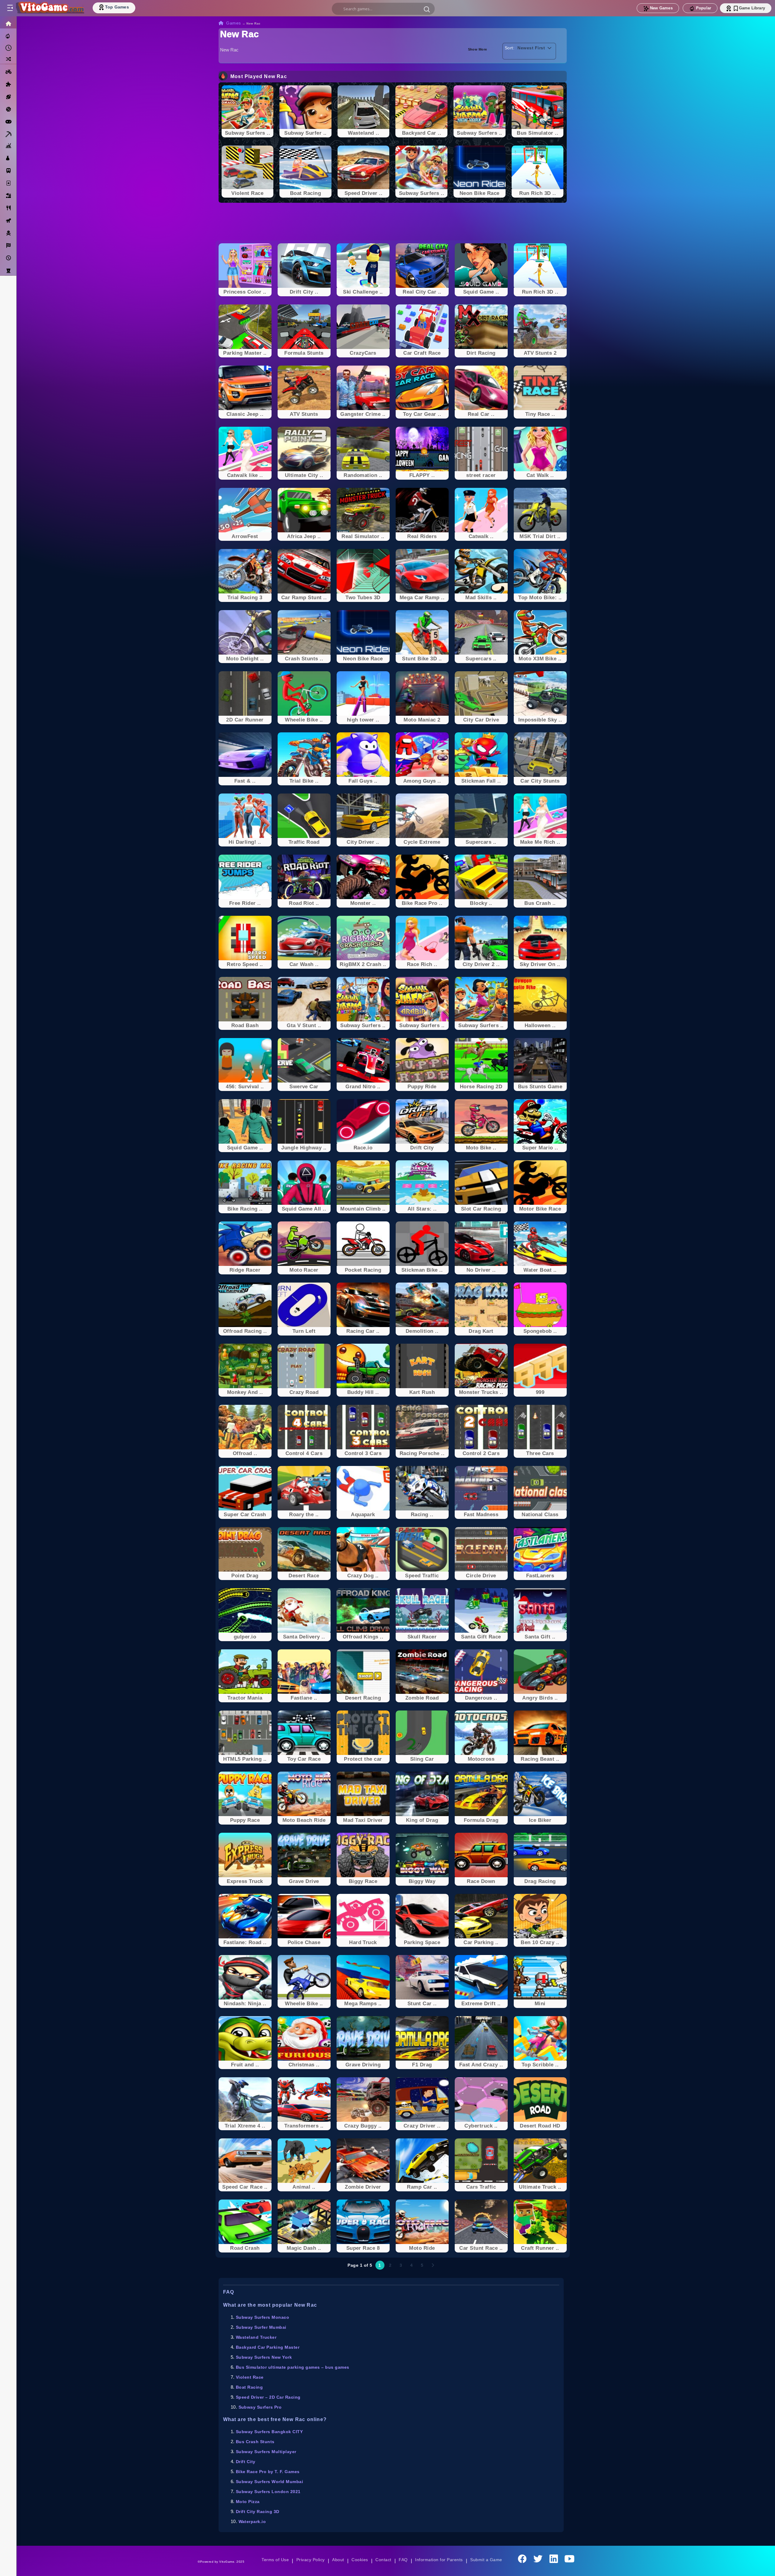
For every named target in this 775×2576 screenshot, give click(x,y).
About (338, 2560)
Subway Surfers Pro (260, 2407)
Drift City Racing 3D (258, 2512)
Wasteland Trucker (256, 2337)
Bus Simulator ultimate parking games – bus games (293, 2367)
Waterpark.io (252, 2522)
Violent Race (250, 2377)
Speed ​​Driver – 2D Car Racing (268, 2397)
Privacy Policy (311, 2560)
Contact (383, 2560)
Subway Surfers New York (264, 2357)
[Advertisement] (393, 222)
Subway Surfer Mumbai (261, 2327)
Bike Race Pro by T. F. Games (268, 2472)
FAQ (403, 2560)
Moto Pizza (248, 2502)
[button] (427, 9)
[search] (383, 9)
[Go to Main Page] (50, 8)
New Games (661, 8)
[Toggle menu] (10, 8)
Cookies (360, 2560)
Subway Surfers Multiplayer (266, 2452)
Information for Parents (439, 2560)
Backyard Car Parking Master (268, 2347)
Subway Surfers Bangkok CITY (269, 2432)
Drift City (246, 2462)
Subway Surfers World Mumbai (269, 2482)
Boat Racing (249, 2387)
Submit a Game (486, 2560)
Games (234, 23)
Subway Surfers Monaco (262, 2317)
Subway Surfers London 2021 (268, 2492)
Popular (704, 8)
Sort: (510, 48)
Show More (478, 49)
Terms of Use (275, 2560)
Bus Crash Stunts (255, 2442)
